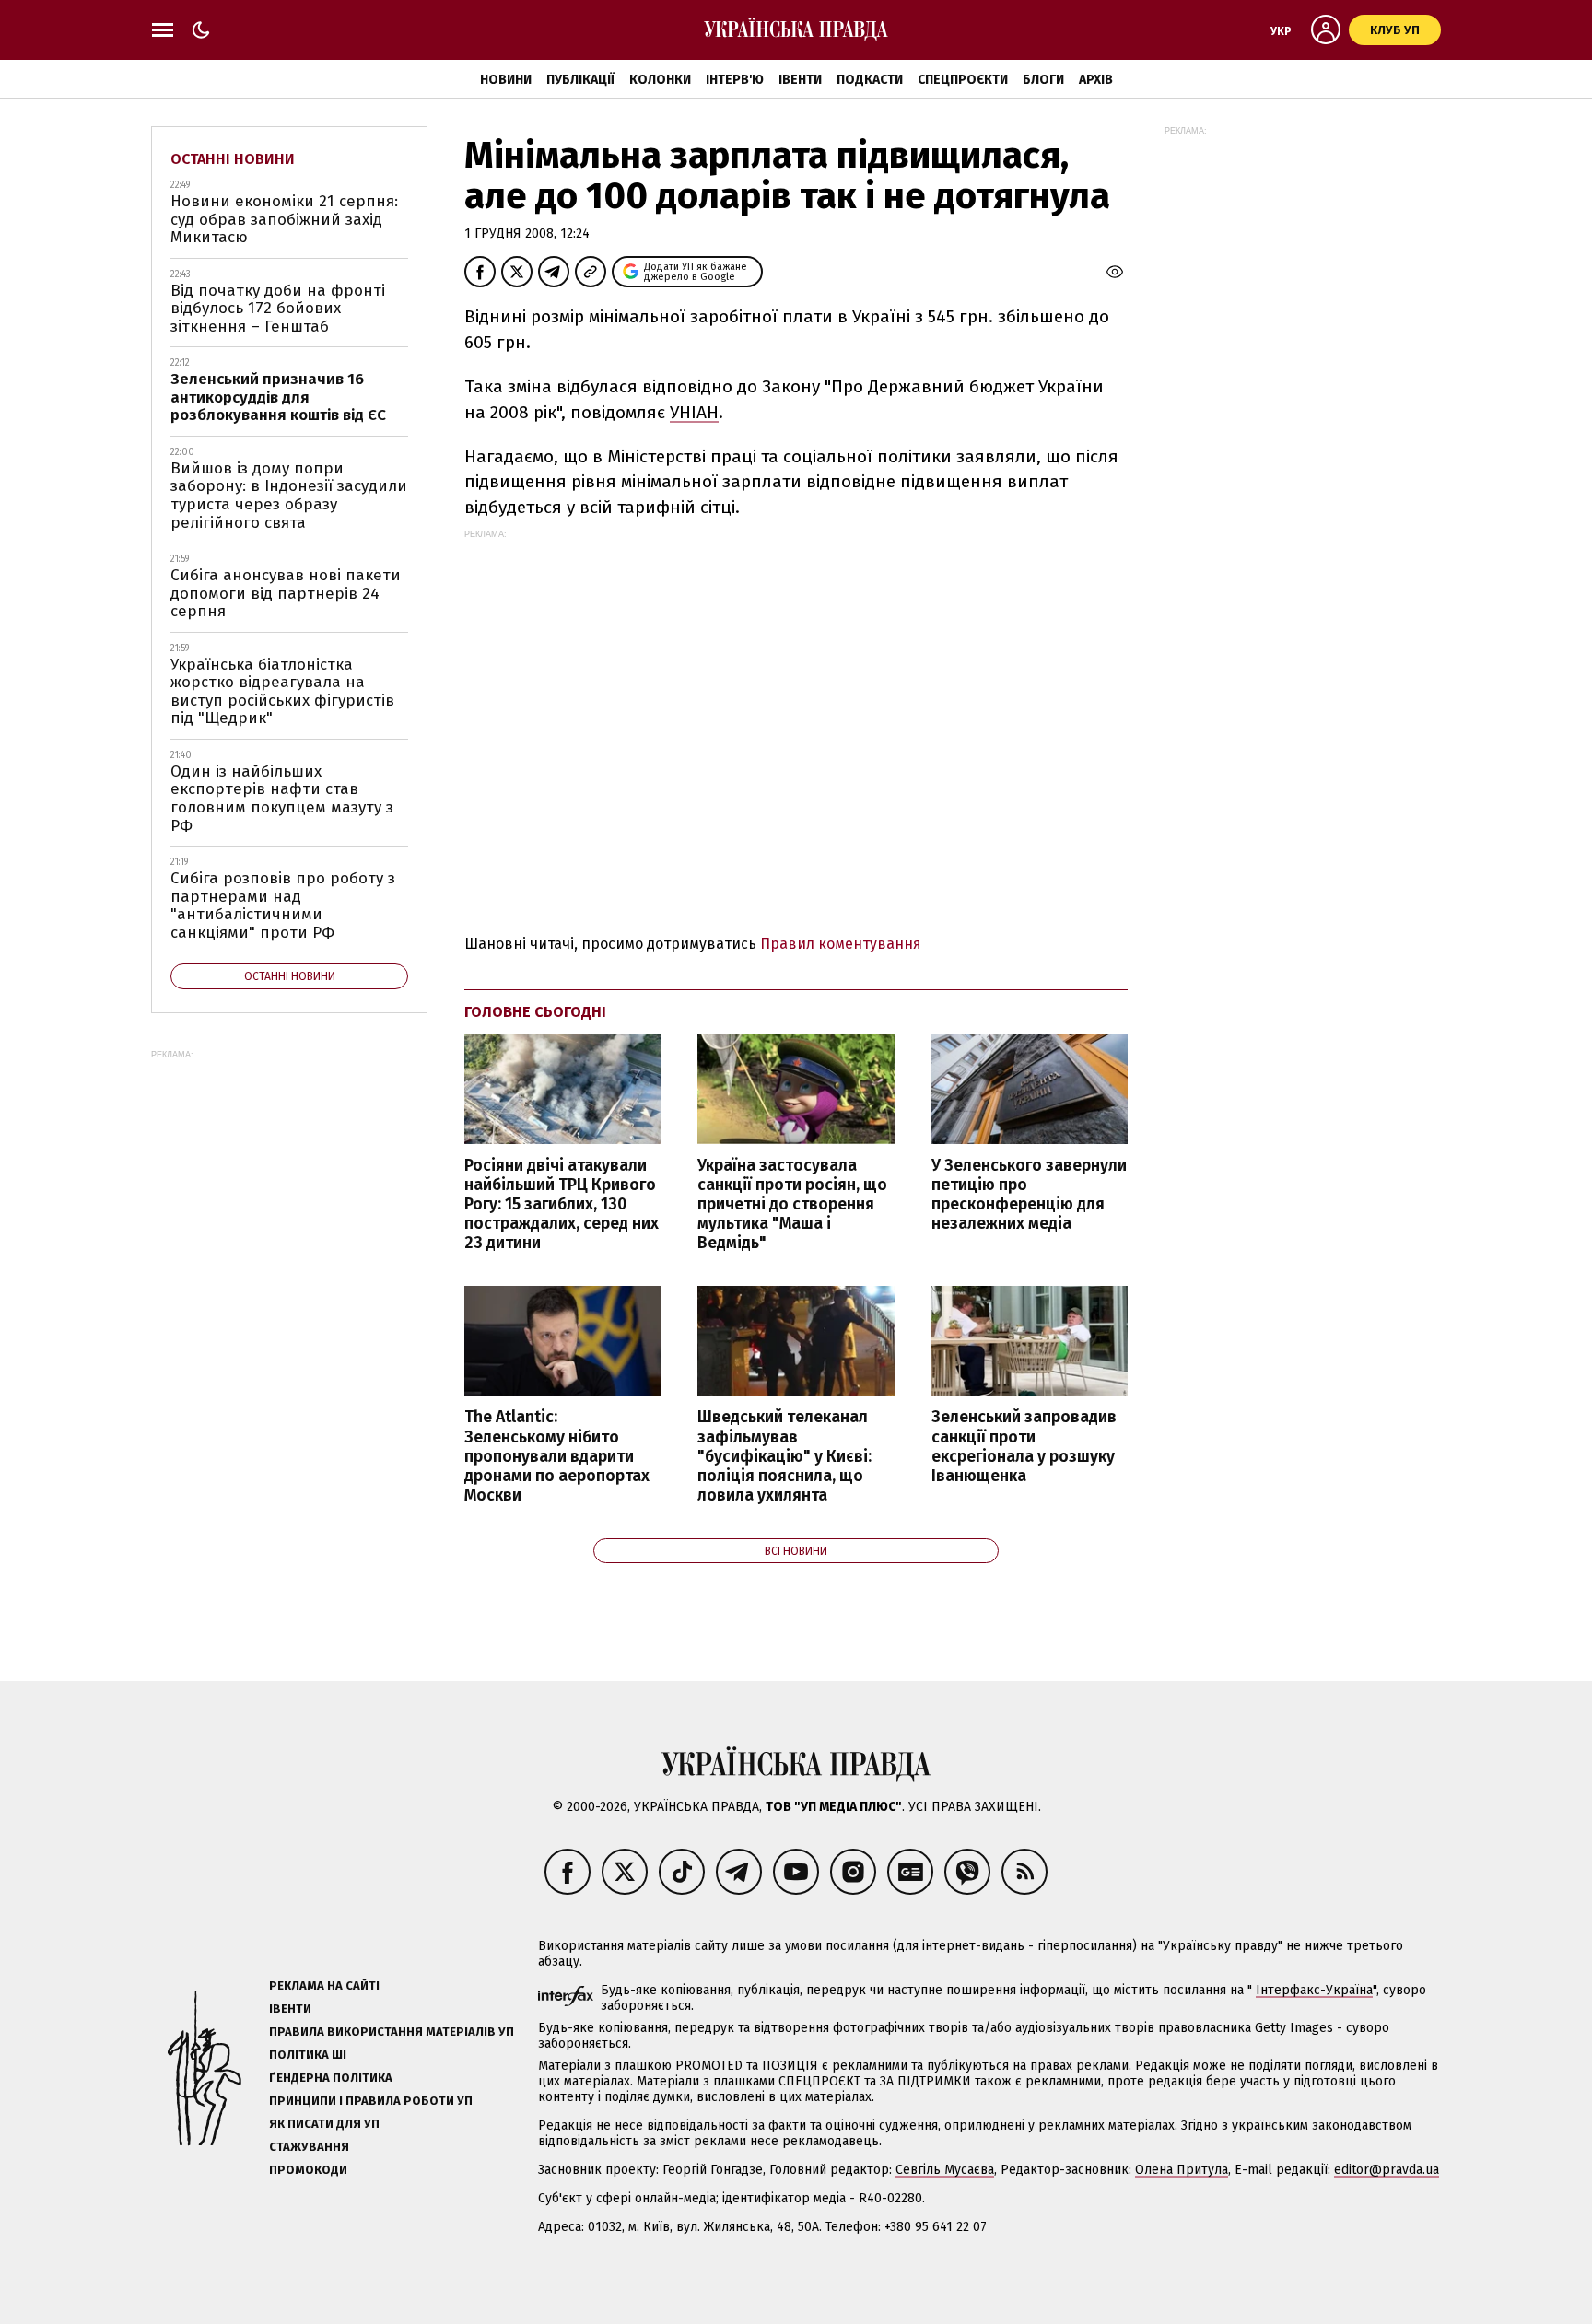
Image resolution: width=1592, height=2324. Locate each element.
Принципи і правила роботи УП (371, 2101)
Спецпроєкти (963, 80)
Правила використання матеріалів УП (392, 2032)
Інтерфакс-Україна (1314, 1990)
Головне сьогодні (535, 1012)
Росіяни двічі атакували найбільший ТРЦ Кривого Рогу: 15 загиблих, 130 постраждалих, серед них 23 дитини (562, 1205)
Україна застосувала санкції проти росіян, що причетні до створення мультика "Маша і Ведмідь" (792, 1205)
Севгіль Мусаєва (945, 2170)
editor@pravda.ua (1387, 2170)
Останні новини (233, 159)
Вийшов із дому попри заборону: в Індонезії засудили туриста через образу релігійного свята (289, 496)
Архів (1096, 80)
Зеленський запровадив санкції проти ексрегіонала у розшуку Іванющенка (1024, 1446)
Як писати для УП (324, 2124)
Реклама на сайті (324, 1985)
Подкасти (870, 80)
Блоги (1043, 80)
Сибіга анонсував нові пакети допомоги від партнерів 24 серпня (286, 593)
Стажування (309, 2147)
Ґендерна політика (331, 2078)
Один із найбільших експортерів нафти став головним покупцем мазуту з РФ (282, 799)
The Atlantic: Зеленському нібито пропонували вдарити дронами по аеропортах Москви (557, 1456)
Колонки (660, 80)
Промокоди (308, 2170)
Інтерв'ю (735, 80)
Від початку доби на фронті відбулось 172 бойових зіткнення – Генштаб (278, 309)
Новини (506, 80)
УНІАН (694, 412)
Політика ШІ (308, 2055)
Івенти (800, 80)
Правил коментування (841, 944)
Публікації (580, 80)
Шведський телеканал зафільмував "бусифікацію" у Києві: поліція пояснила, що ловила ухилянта (784, 1456)
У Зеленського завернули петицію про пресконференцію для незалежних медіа (1029, 1195)
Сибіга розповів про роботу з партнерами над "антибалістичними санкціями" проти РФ (283, 905)
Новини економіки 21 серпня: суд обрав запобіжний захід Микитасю (284, 219)
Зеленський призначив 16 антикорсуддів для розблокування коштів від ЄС (278, 397)
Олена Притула (1182, 2170)
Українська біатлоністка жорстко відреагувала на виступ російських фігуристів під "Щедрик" (282, 692)
